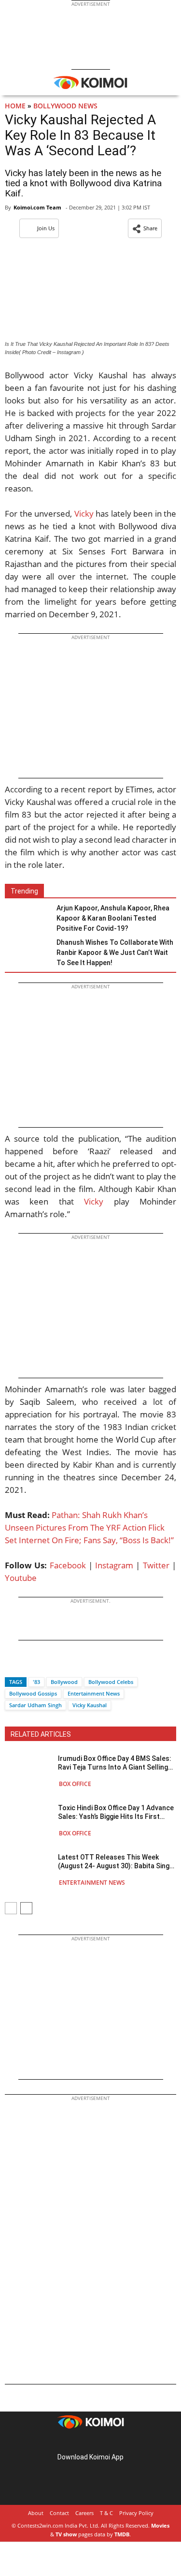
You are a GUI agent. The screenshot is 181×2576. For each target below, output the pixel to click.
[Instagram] (77, 2442)
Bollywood (64, 1682)
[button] (145, 228)
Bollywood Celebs (111, 1682)
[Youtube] (118, 2442)
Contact (59, 2513)
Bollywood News (65, 106)
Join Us (46, 228)
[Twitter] (28, 1665)
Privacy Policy (136, 2513)
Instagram (114, 1565)
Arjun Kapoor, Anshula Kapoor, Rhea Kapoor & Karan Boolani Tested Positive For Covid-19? (113, 918)
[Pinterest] (91, 2442)
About (36, 2513)
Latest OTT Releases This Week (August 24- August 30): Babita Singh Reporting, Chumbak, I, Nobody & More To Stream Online (116, 1862)
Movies (160, 2525)
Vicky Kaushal (90, 1705)
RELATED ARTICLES (41, 1734)
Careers (84, 2513)
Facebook (68, 1565)
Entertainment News (94, 1693)
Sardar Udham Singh (35, 1705)
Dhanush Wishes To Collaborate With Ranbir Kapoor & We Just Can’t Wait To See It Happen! (115, 953)
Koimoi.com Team (37, 207)
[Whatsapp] (45, 1665)
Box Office (75, 1784)
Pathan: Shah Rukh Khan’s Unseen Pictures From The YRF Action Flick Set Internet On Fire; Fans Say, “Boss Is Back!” (89, 1527)
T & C (106, 2513)
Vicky (84, 514)
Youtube (21, 1578)
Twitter (156, 1565)
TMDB (122, 2534)
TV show (66, 2534)
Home (15, 106)
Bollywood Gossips (33, 1693)
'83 (36, 1682)
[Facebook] (12, 1665)
